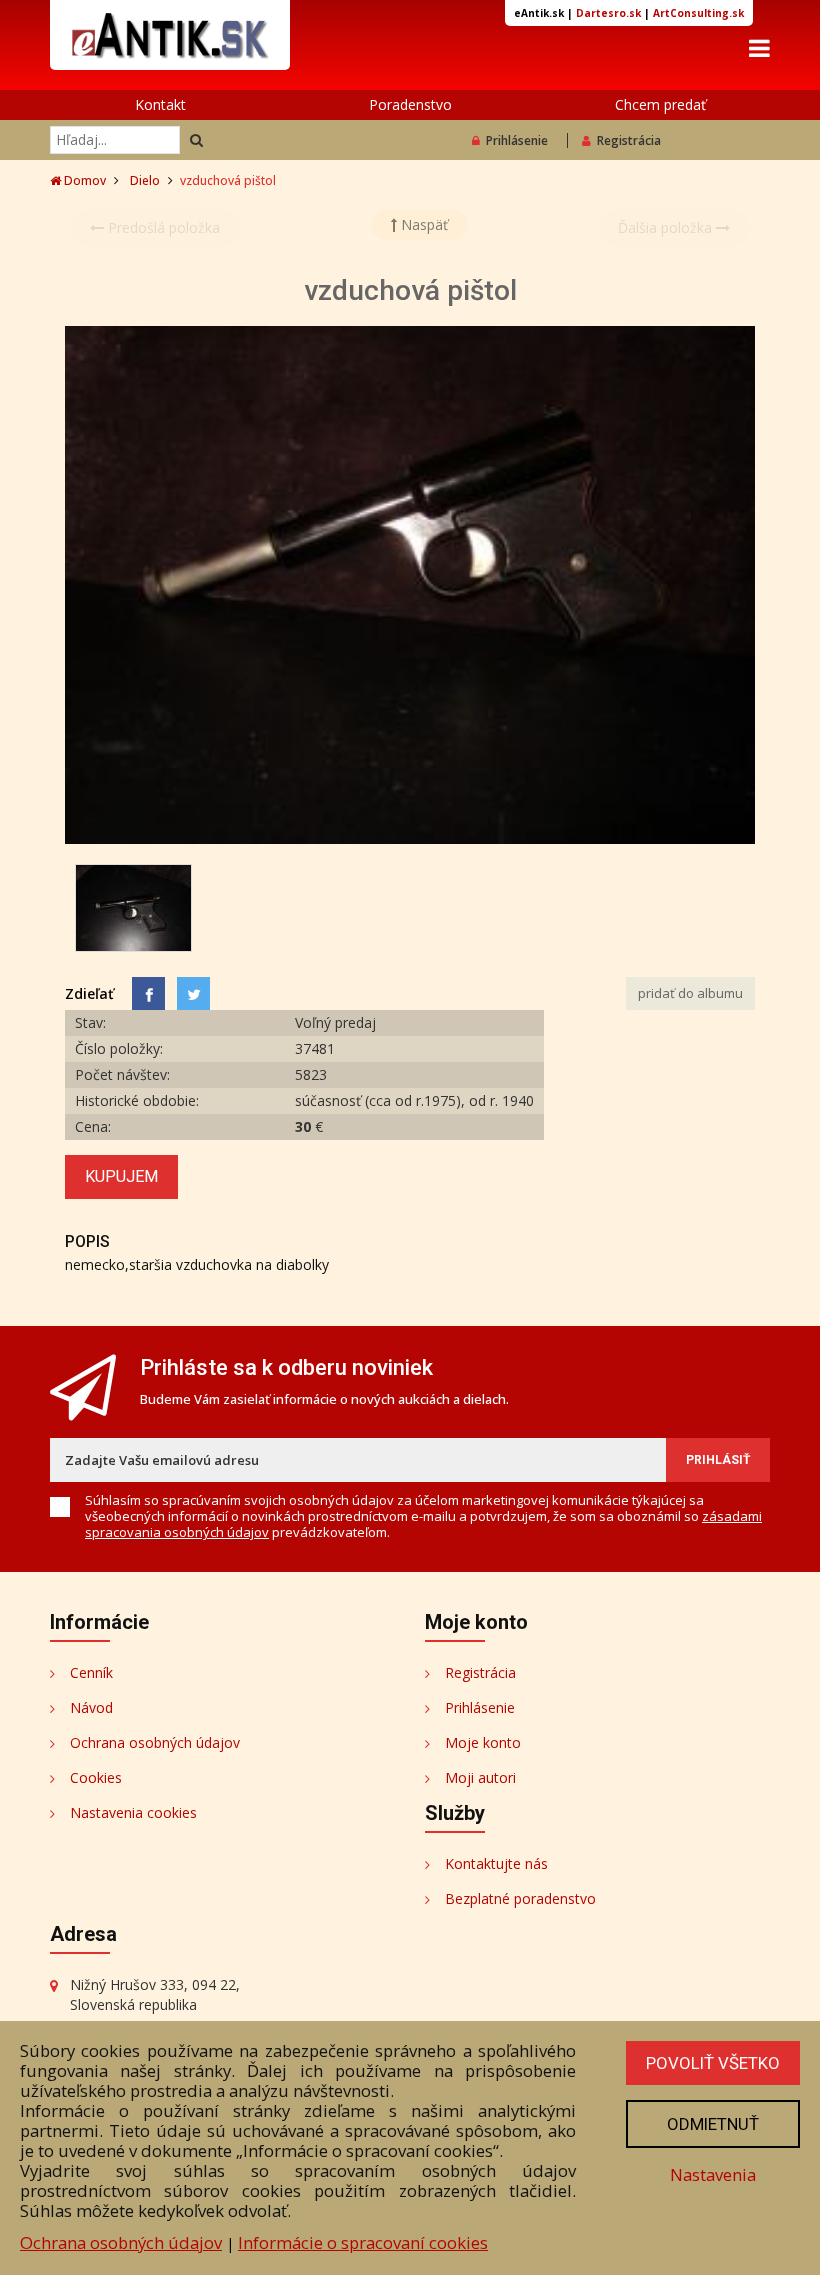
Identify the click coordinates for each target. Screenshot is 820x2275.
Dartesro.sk (608, 13)
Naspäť (422, 224)
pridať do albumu (690, 993)
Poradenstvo (410, 104)
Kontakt (160, 104)
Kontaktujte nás (496, 1863)
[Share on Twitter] (193, 993)
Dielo (145, 180)
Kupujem (121, 1176)
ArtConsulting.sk (698, 13)
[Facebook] (148, 993)
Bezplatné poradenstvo (520, 1898)
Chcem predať (660, 104)
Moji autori (480, 1777)
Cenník (91, 1672)
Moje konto (483, 1742)
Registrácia (629, 140)
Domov (83, 180)
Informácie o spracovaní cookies (363, 2242)
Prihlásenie (517, 140)
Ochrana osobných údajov (155, 1742)
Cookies (96, 1777)
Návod (91, 1707)
